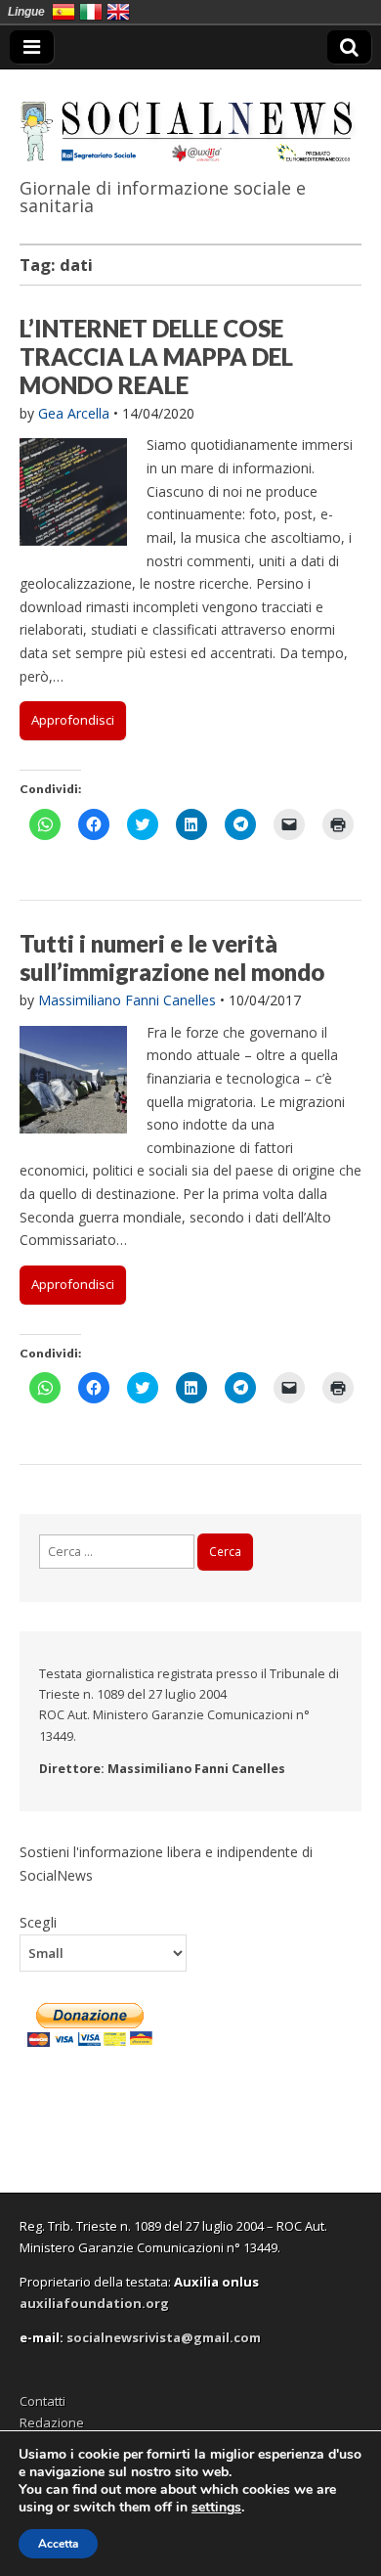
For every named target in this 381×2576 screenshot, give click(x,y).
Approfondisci (73, 720)
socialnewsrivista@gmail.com (164, 2337)
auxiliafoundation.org (94, 2303)
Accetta (58, 2544)
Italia (91, 12)
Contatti (42, 2401)
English (118, 12)
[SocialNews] (190, 119)
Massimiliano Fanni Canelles (127, 1000)
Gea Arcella (74, 413)
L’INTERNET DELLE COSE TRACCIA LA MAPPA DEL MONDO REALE (156, 356)
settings (216, 2508)
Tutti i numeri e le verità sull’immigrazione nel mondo (172, 957)
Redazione (52, 2422)
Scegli (38, 1922)
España (63, 12)
